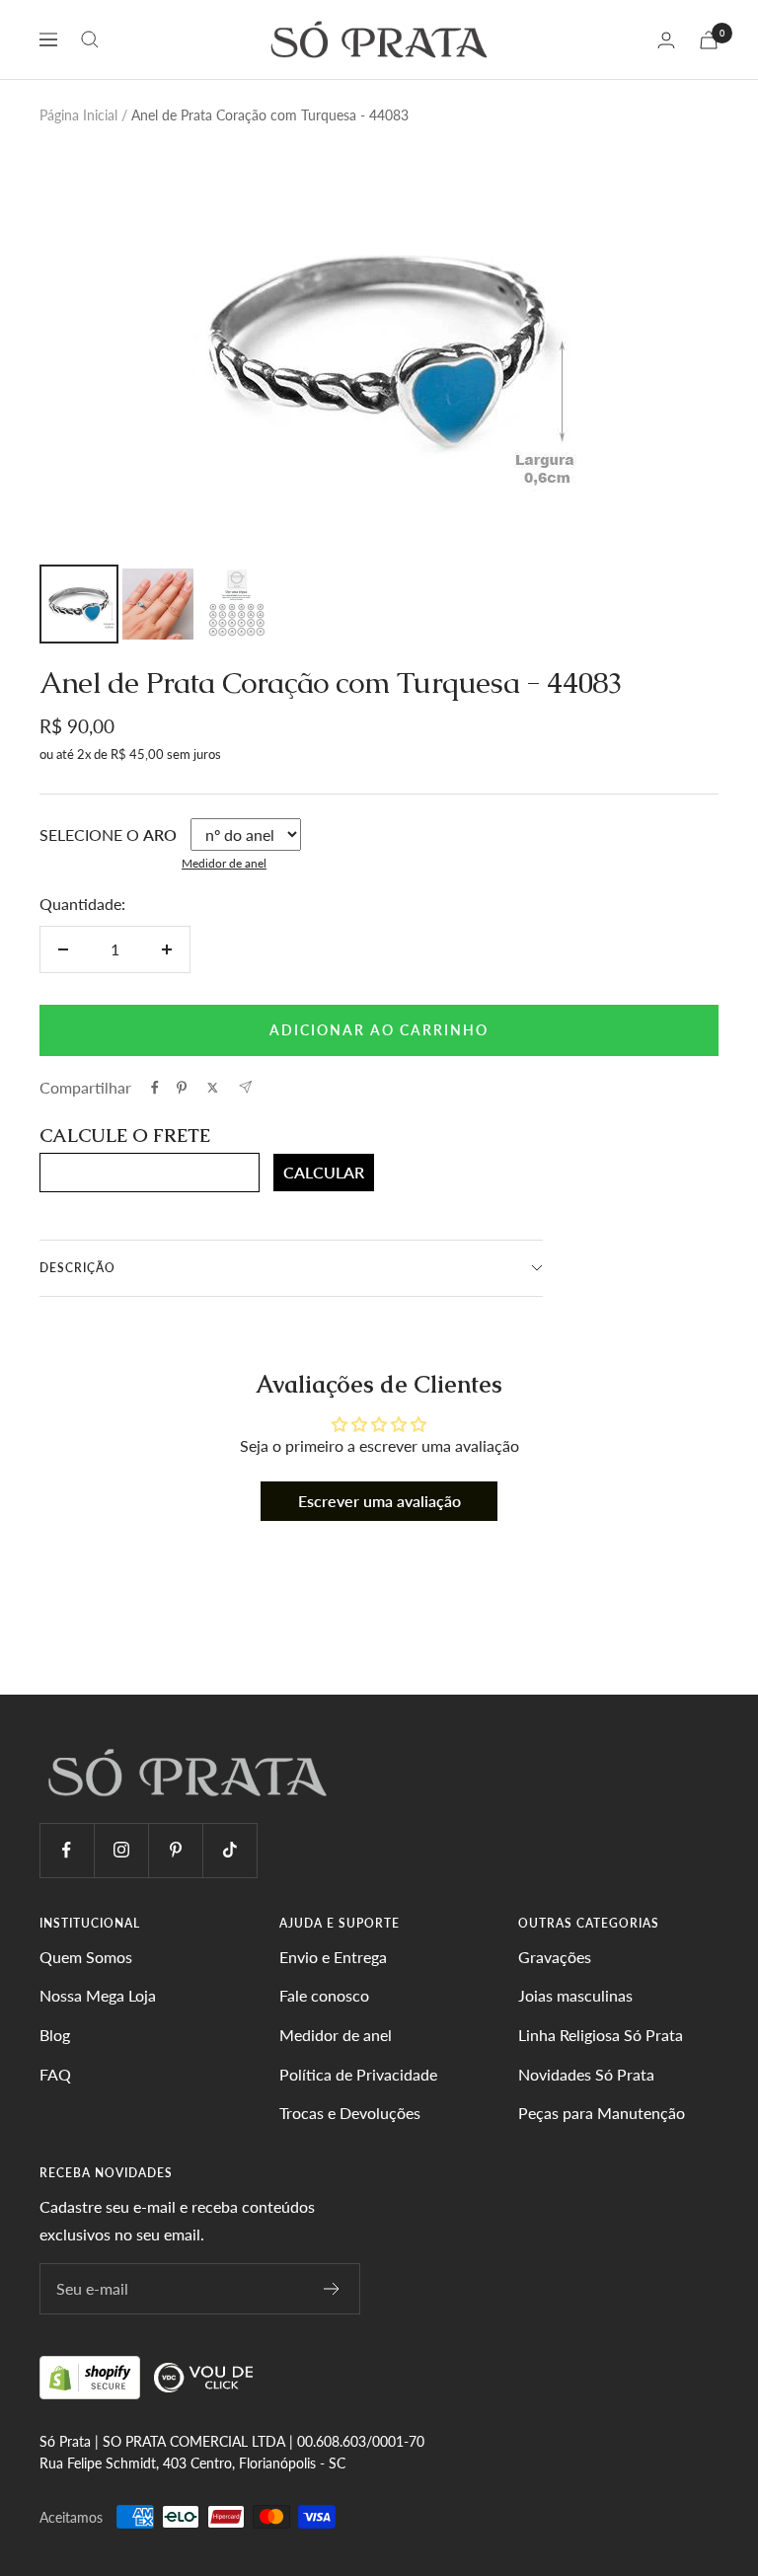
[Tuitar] (213, 1088)
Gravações (555, 1957)
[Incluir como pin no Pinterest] (182, 1088)
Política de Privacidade (358, 2074)
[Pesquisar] (90, 39)
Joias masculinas (575, 1995)
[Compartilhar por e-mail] (245, 1087)
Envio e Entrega (333, 1957)
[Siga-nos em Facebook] (67, 1850)
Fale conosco (324, 1995)
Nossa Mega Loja (98, 1995)
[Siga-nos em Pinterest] (175, 1850)
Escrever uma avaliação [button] (379, 1501)
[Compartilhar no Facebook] (155, 1088)
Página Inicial (78, 115)
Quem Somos (86, 1957)
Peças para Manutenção (602, 2113)
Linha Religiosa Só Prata (601, 2035)
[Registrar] (332, 2289)
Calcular (324, 1172)
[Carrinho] (709, 40)
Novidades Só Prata (586, 2074)
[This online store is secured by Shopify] (92, 2376)
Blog (55, 2035)
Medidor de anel (224, 863)
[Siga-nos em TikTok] (229, 1850)
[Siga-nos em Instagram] (121, 1850)
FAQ (55, 2074)
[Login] (666, 40)
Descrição (77, 1268)
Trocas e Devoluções (350, 2113)
